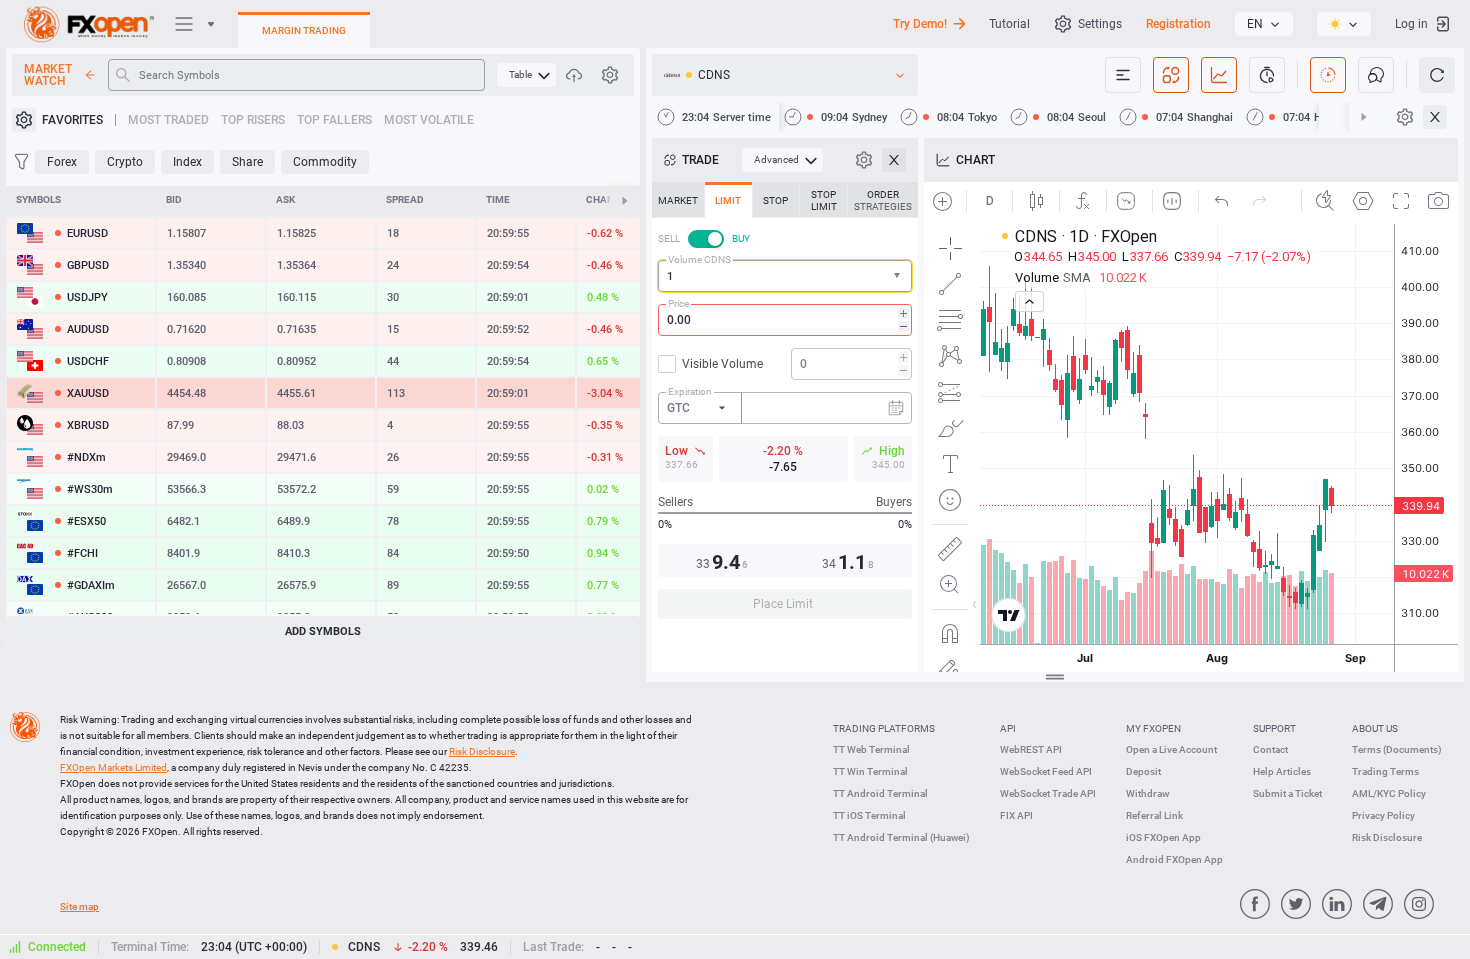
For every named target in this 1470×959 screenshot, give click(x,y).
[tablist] (785, 406)
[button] (899, 276)
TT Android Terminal (880, 793)
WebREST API (1031, 749)
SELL (669, 238)
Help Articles (1282, 771)
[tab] (678, 200)
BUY (741, 238)
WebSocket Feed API (1046, 771)
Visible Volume (722, 364)
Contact (1270, 749)
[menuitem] (526, 75)
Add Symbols (323, 631)
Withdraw (1147, 793)
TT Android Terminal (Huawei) (901, 837)
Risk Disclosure (1387, 837)
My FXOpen (1153, 728)
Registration (1178, 24)
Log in (1411, 24)
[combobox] (785, 276)
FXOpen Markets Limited (113, 767)
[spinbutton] (785, 320)
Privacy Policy (1383, 815)
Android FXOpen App (1174, 859)
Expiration (690, 391)
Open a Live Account (1171, 749)
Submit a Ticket (1287, 793)
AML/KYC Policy (1389, 793)
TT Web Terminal (871, 749)
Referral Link (1154, 815)
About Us (1375, 728)
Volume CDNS (699, 259)
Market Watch (48, 75)
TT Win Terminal (870, 771)
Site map (79, 906)
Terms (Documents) (1397, 749)
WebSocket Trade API (1048, 793)
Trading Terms (1385, 771)
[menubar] (526, 75)
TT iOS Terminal (869, 815)
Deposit (1143, 771)
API (1008, 728)
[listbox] (1264, 24)
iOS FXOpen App (1163, 837)
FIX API (1016, 815)
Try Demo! (920, 24)
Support (1274, 728)
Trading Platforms (884, 728)
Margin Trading (304, 30)
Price (678, 303)
